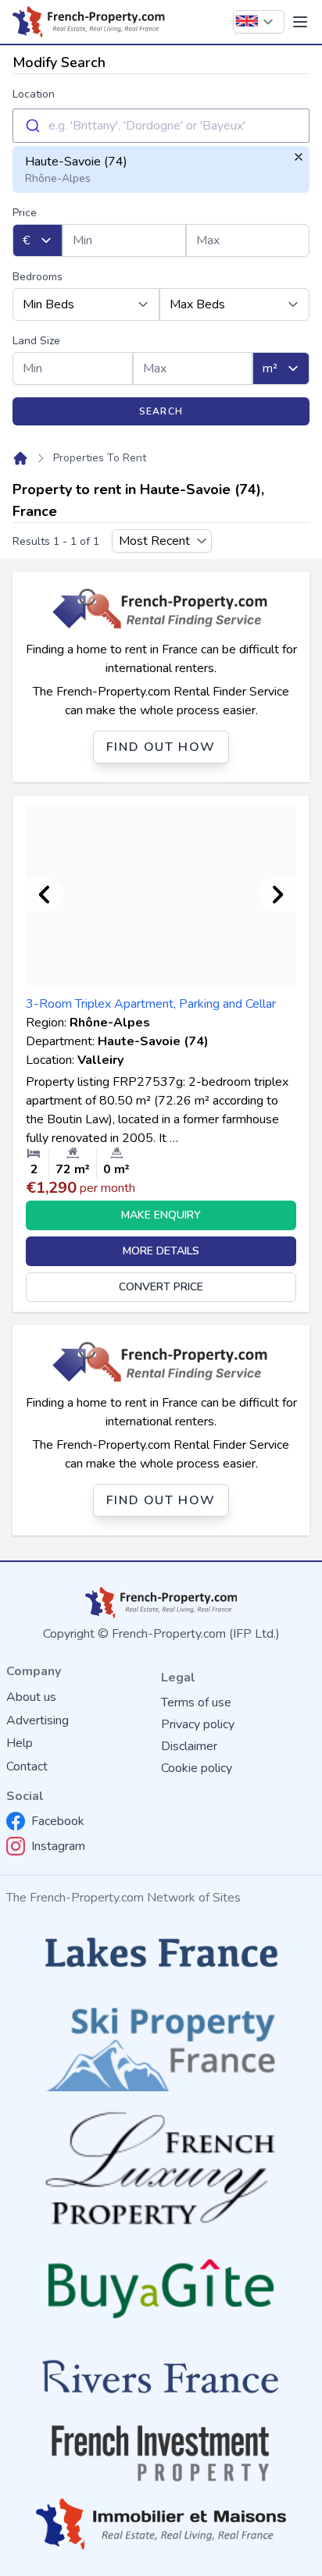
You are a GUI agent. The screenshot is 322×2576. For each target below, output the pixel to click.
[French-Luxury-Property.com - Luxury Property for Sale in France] (161, 2168)
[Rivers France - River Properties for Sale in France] (161, 2377)
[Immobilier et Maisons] (161, 2524)
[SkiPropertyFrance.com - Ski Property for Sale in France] (161, 2044)
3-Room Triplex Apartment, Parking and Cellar (151, 1004)
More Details (161, 1251)
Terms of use (196, 1703)
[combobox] (161, 126)
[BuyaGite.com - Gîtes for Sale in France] (161, 2288)
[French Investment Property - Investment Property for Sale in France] (161, 2453)
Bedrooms (38, 277)
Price (25, 213)
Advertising (38, 1720)
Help (20, 1743)
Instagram (58, 1846)
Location (34, 94)
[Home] (20, 458)
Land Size (36, 341)
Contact (27, 1767)
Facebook (58, 1821)
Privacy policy (198, 1724)
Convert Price (161, 1287)
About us (31, 1697)
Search (161, 411)
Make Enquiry (161, 1215)
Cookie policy (197, 1768)
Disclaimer (189, 1746)
